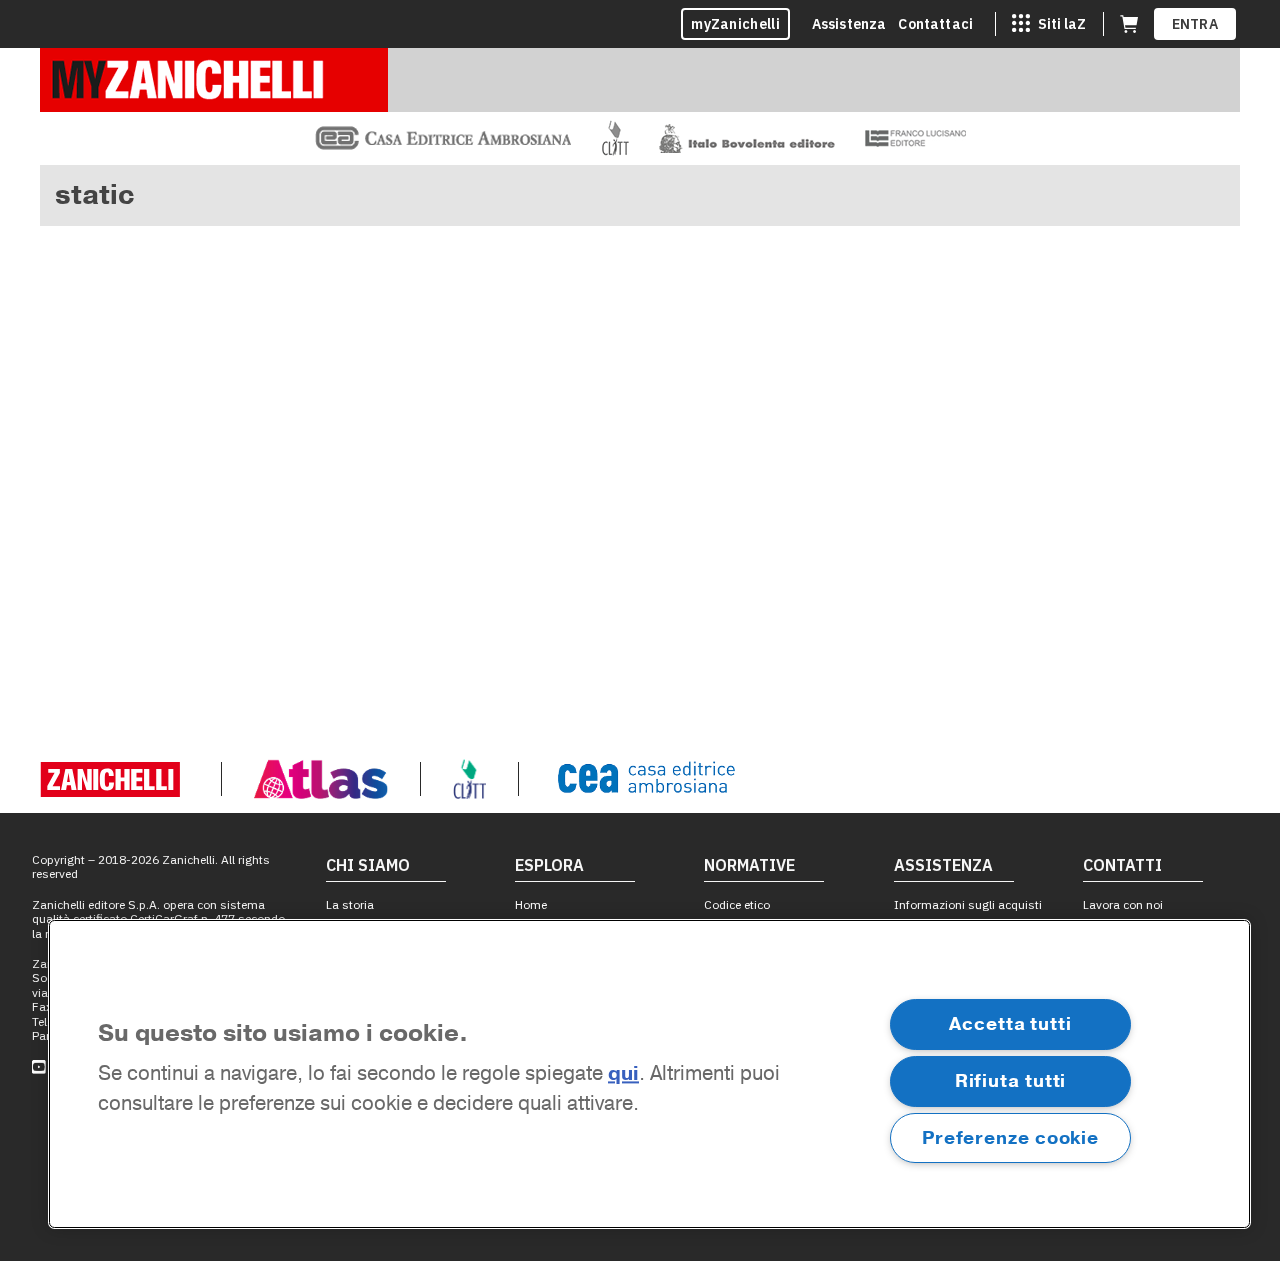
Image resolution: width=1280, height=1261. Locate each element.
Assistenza (849, 24)
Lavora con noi (1123, 904)
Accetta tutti (1010, 1024)
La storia (350, 904)
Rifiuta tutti (1011, 1081)
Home (531, 904)
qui (623, 1074)
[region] (649, 1074)
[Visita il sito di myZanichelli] (214, 80)
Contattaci (935, 24)
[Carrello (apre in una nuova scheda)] (1129, 24)
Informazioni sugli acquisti (968, 904)
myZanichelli (735, 24)
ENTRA (1195, 24)
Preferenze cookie (1010, 1138)
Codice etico (737, 904)
